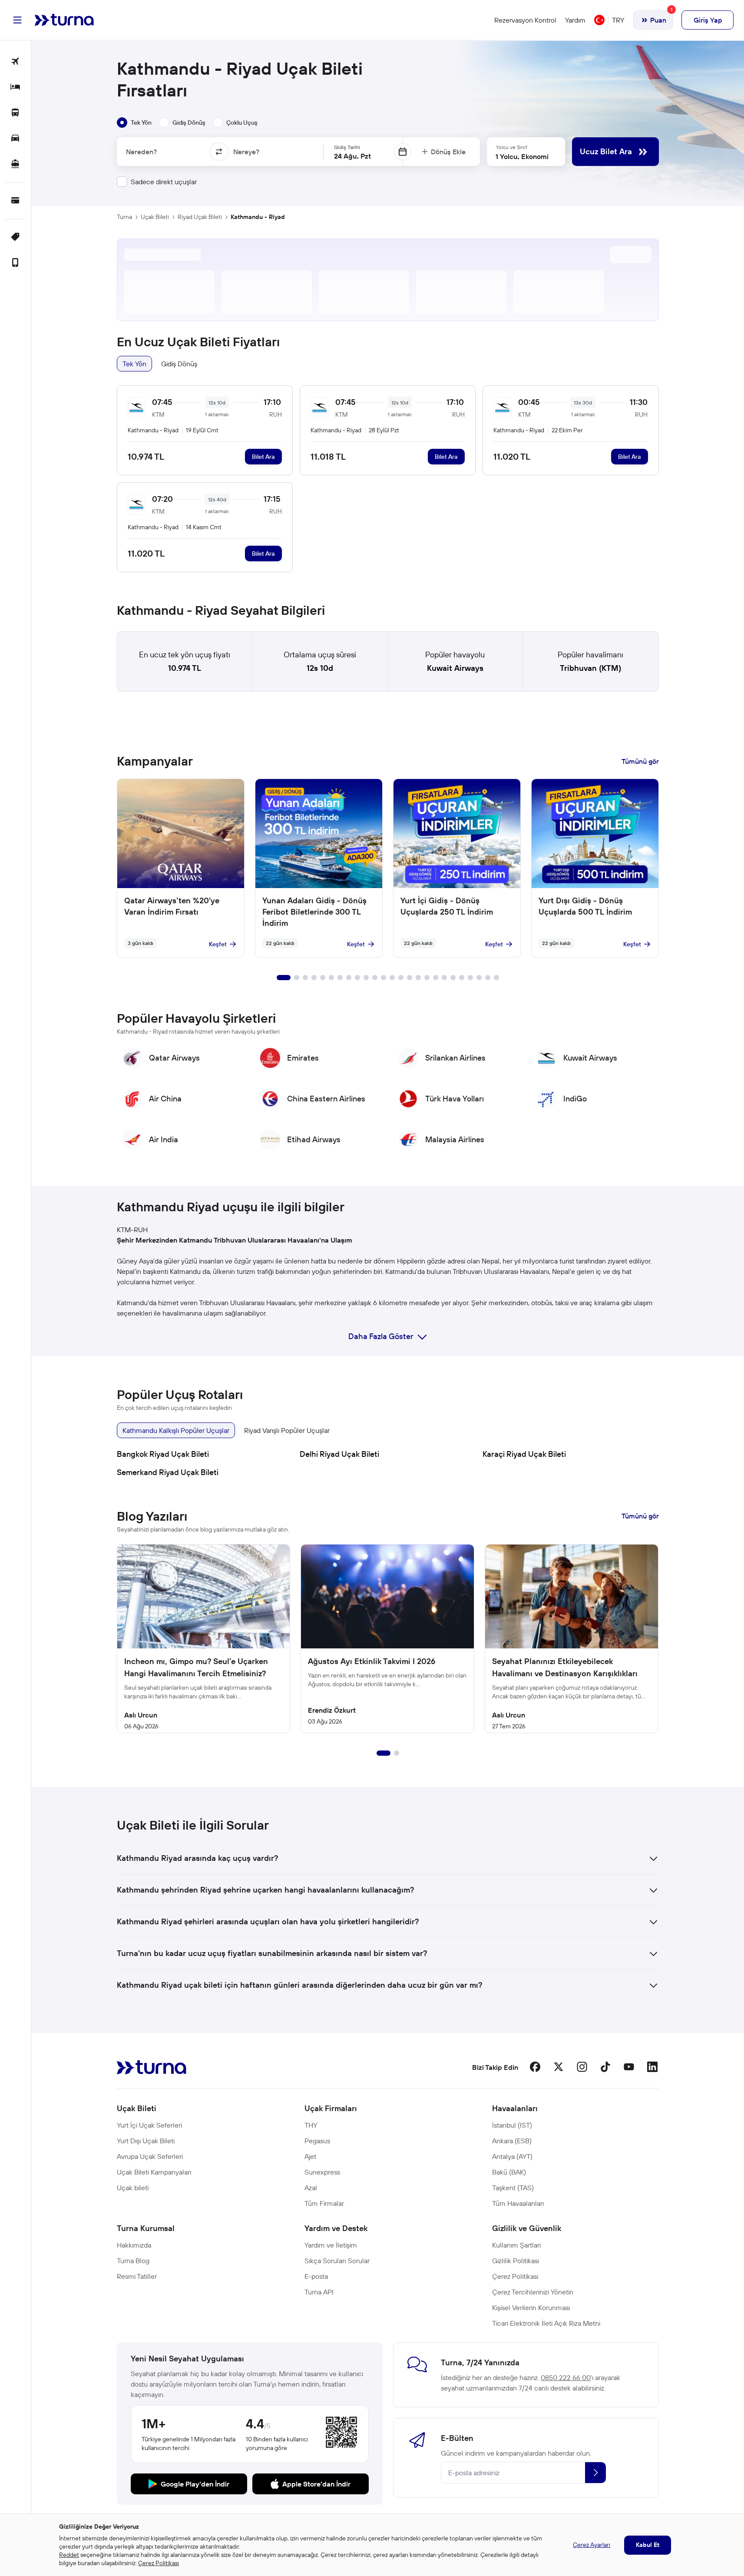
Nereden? (141, 152)
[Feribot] (15, 164)
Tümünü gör (640, 761)
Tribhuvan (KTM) (590, 668)
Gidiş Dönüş (179, 364)
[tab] (134, 123)
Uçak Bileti (155, 217)
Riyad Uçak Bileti (200, 217)
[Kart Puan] (15, 201)
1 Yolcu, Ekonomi (522, 156)
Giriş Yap (708, 20)
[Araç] (15, 139)
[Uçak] (15, 62)
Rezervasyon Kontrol (525, 20)
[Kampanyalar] (15, 237)
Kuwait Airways (455, 668)
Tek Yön (134, 364)
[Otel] (15, 88)
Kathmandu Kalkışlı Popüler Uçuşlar (176, 1430)
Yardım (575, 20)
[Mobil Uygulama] (15, 263)
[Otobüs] (15, 113)
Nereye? (246, 152)
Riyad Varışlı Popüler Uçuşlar (287, 1430)
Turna (124, 217)
